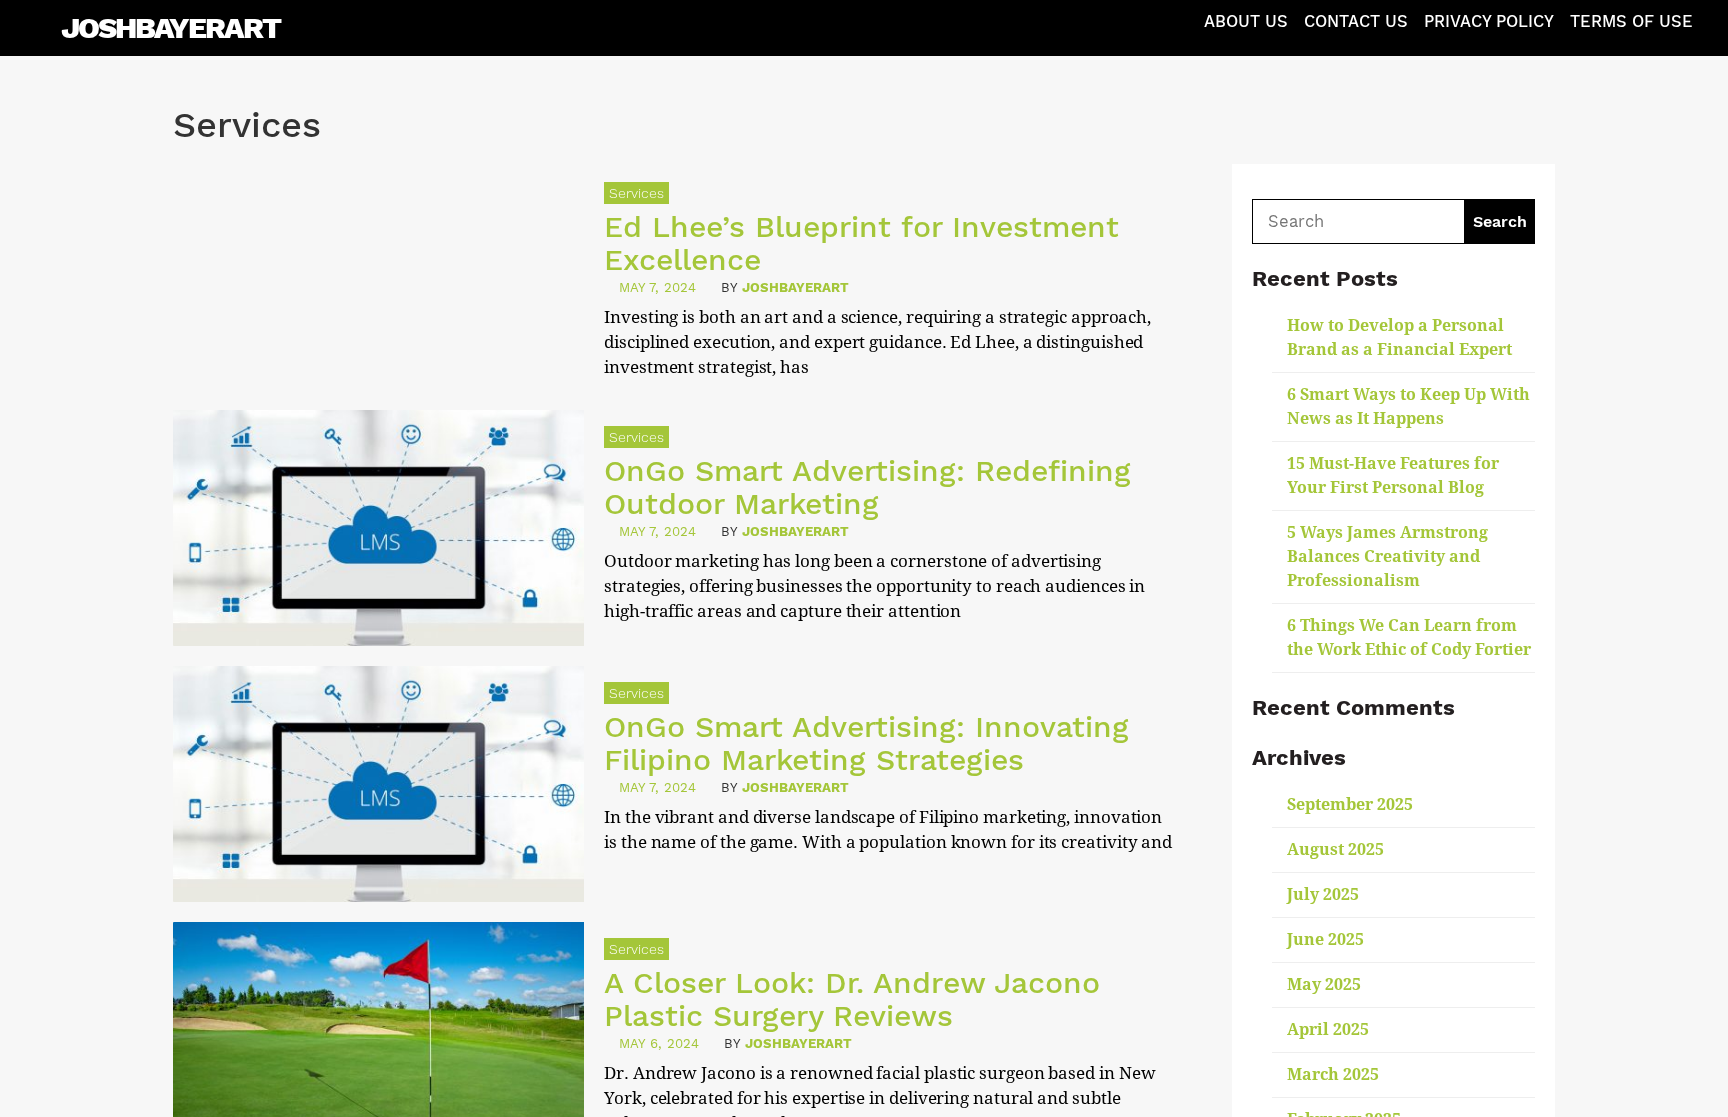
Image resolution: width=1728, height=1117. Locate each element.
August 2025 (1335, 849)
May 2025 (1324, 984)
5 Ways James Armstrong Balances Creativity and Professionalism (1387, 556)
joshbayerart (795, 287)
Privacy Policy (1489, 21)
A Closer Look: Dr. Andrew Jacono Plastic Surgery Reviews (852, 999)
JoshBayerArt (170, 27)
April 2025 (1328, 1029)
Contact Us (1356, 21)
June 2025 (1325, 939)
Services (636, 193)
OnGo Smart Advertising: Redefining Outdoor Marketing (867, 487)
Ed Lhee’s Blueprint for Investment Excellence (861, 243)
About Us (1246, 21)
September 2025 (1350, 804)
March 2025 (1333, 1074)
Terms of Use (1631, 21)
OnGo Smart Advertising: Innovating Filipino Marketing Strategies (866, 743)
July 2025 (1323, 894)
